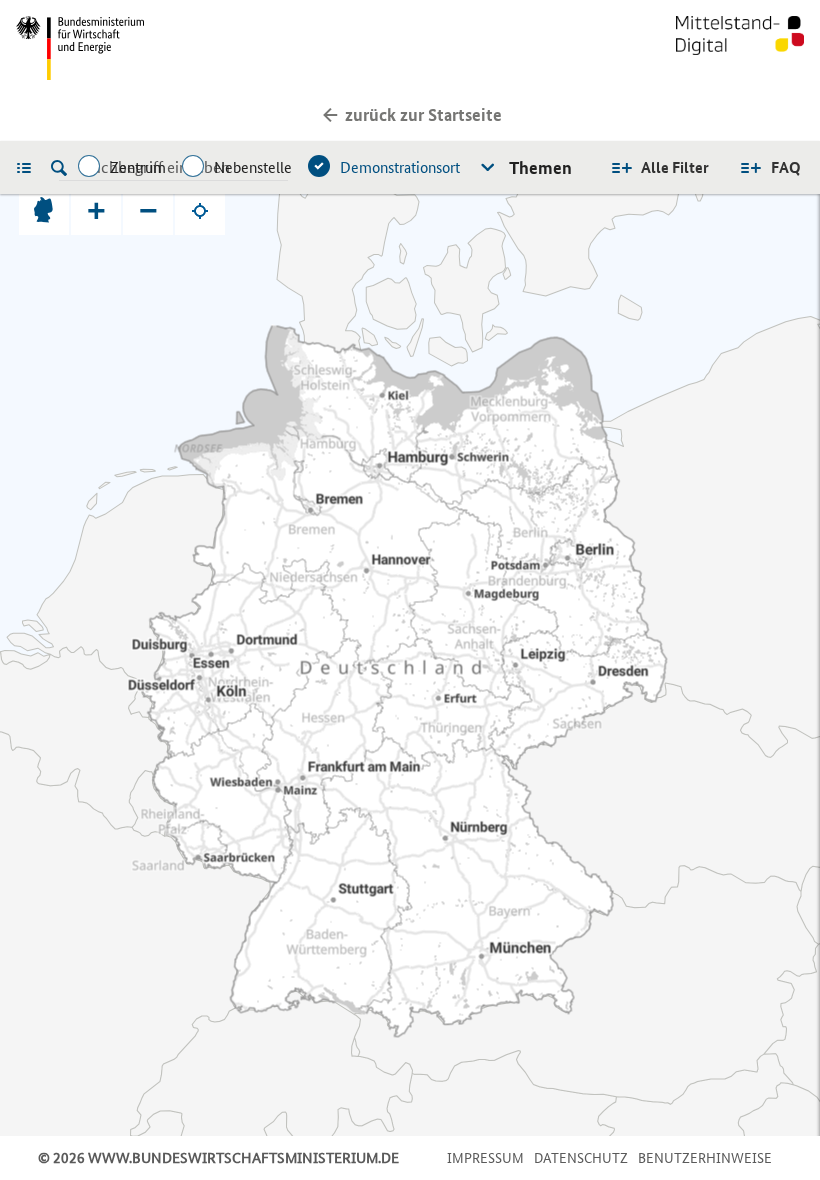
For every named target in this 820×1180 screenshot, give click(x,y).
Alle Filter (675, 167)
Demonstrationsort (400, 167)
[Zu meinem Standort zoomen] (200, 210)
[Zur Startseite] (740, 48)
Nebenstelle (253, 167)
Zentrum (138, 167)
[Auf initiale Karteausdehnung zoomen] (44, 210)
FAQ (786, 167)
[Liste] (29, 167)
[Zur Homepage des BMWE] (209, 48)
